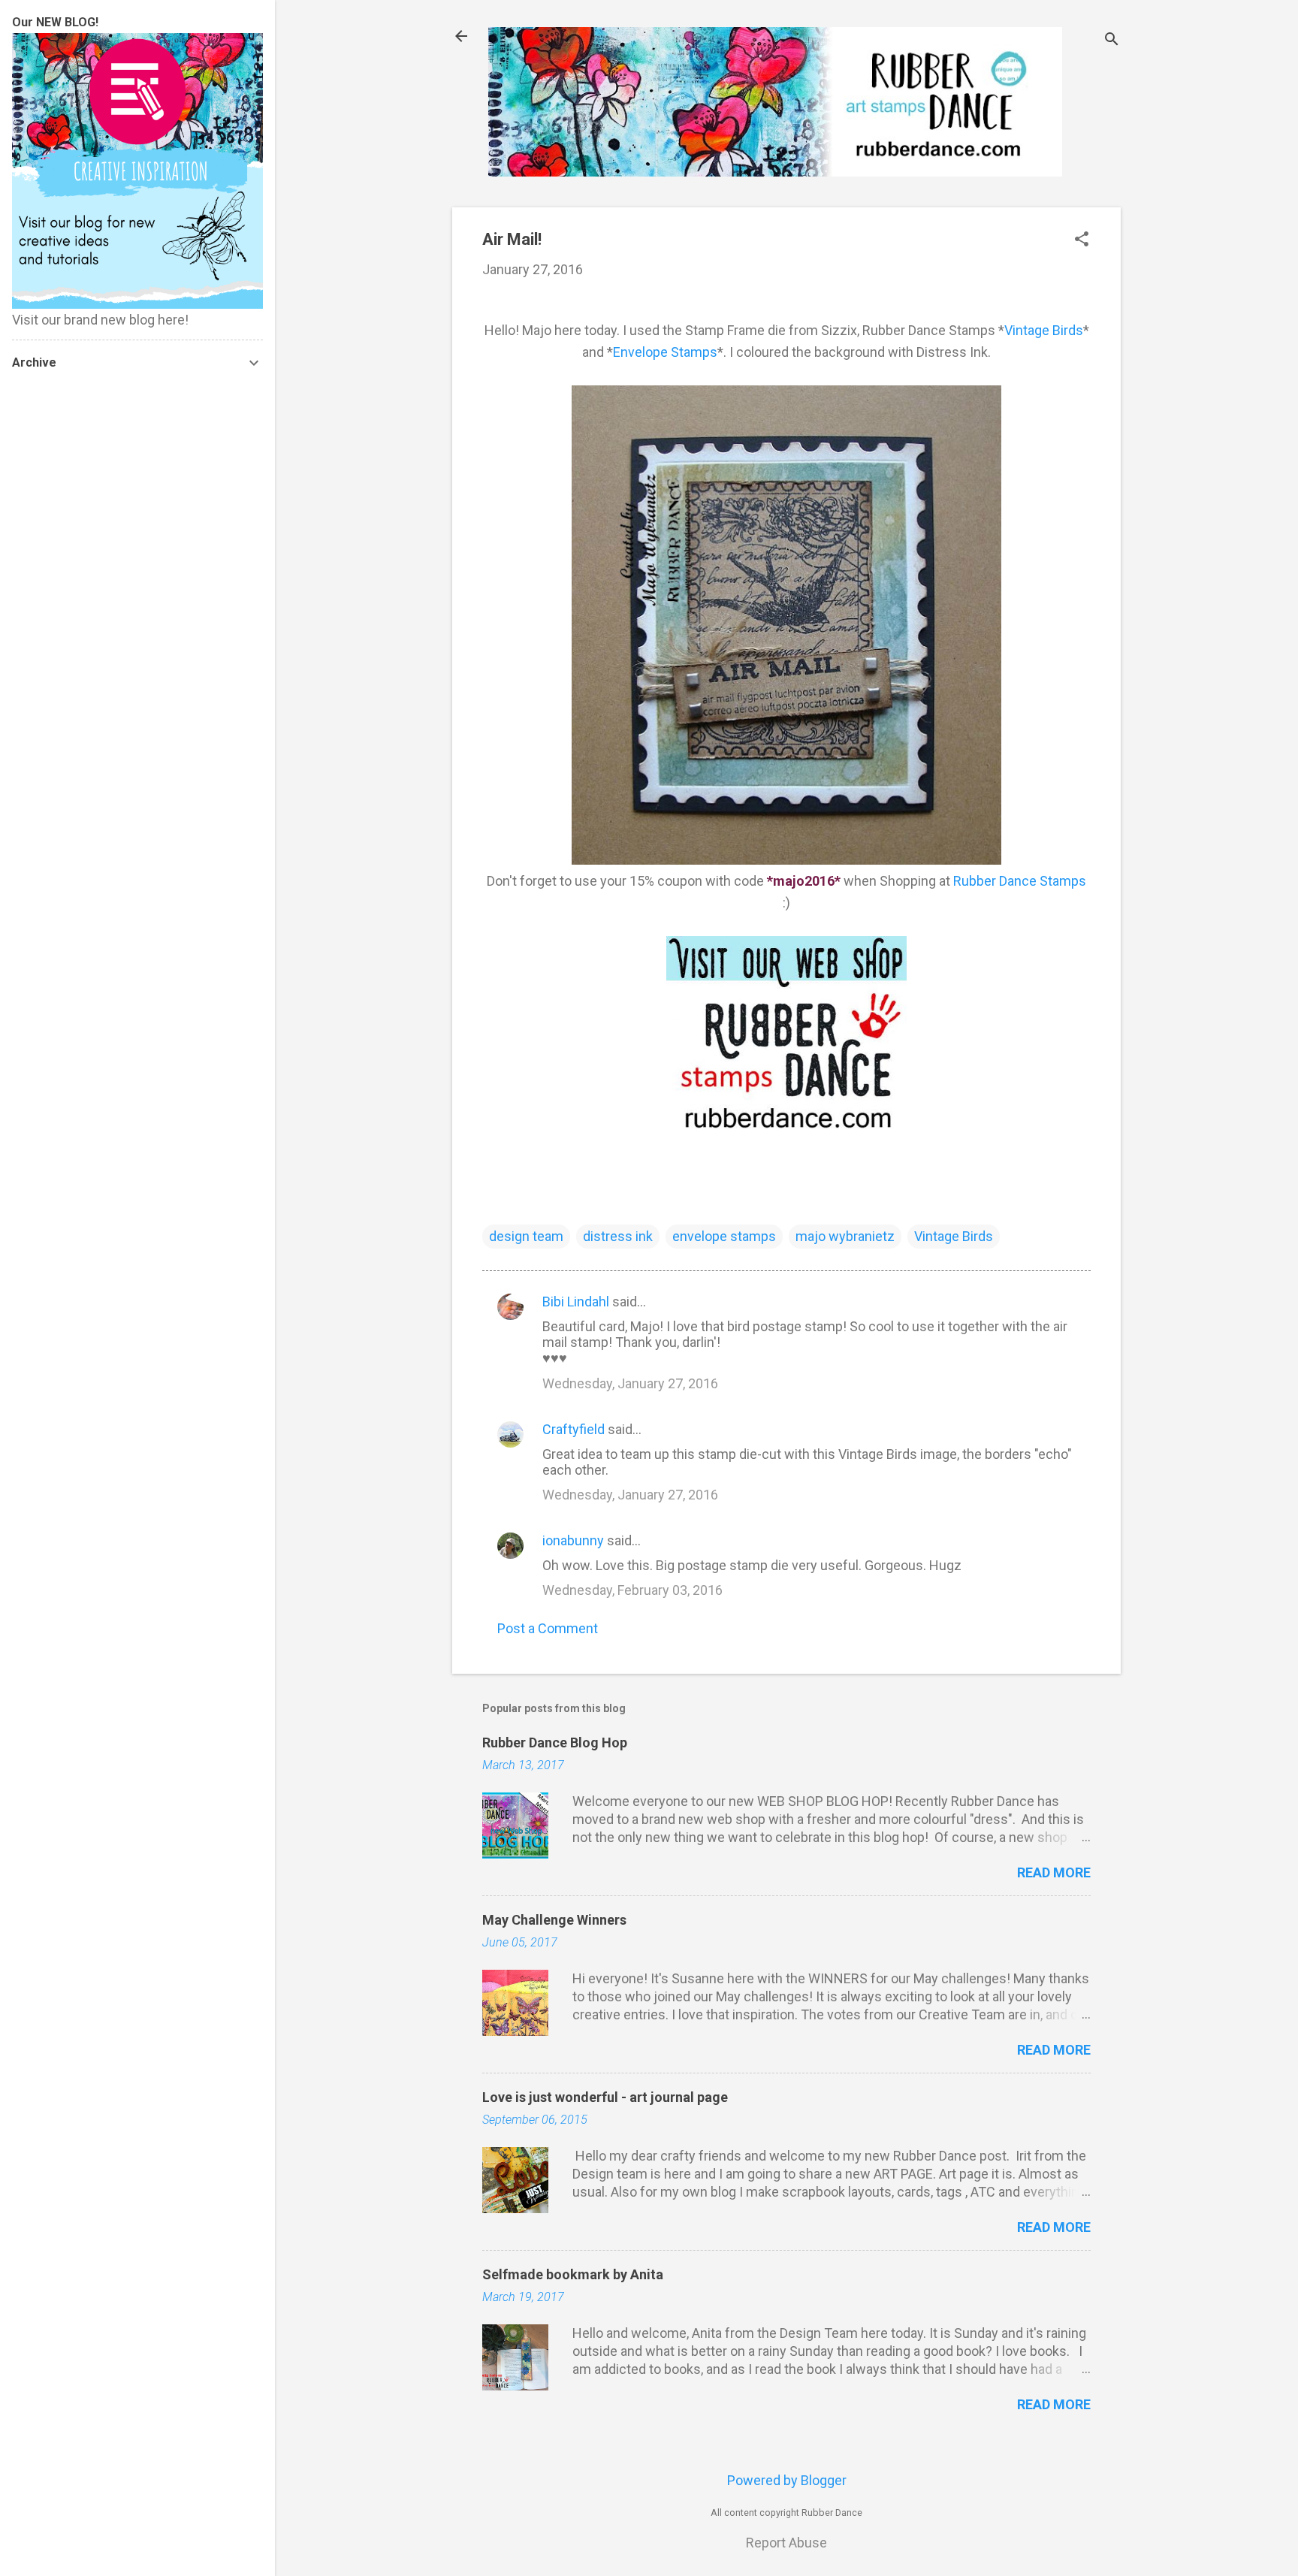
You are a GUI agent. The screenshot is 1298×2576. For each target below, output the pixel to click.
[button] (1082, 241)
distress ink (618, 1236)
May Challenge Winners (554, 1920)
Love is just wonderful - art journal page (605, 2097)
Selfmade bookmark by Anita (573, 2274)
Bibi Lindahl (576, 1302)
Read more (1054, 1872)
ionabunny (573, 1540)
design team (526, 1236)
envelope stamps (724, 1236)
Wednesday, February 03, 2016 (632, 1590)
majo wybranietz (845, 1236)
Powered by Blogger (787, 2480)
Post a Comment (548, 1628)
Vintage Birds (1044, 330)
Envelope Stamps (665, 352)
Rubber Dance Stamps (1020, 881)
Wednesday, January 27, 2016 (630, 1383)
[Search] (1112, 41)
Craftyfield (574, 1429)
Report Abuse (786, 2543)
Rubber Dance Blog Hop (555, 1742)
